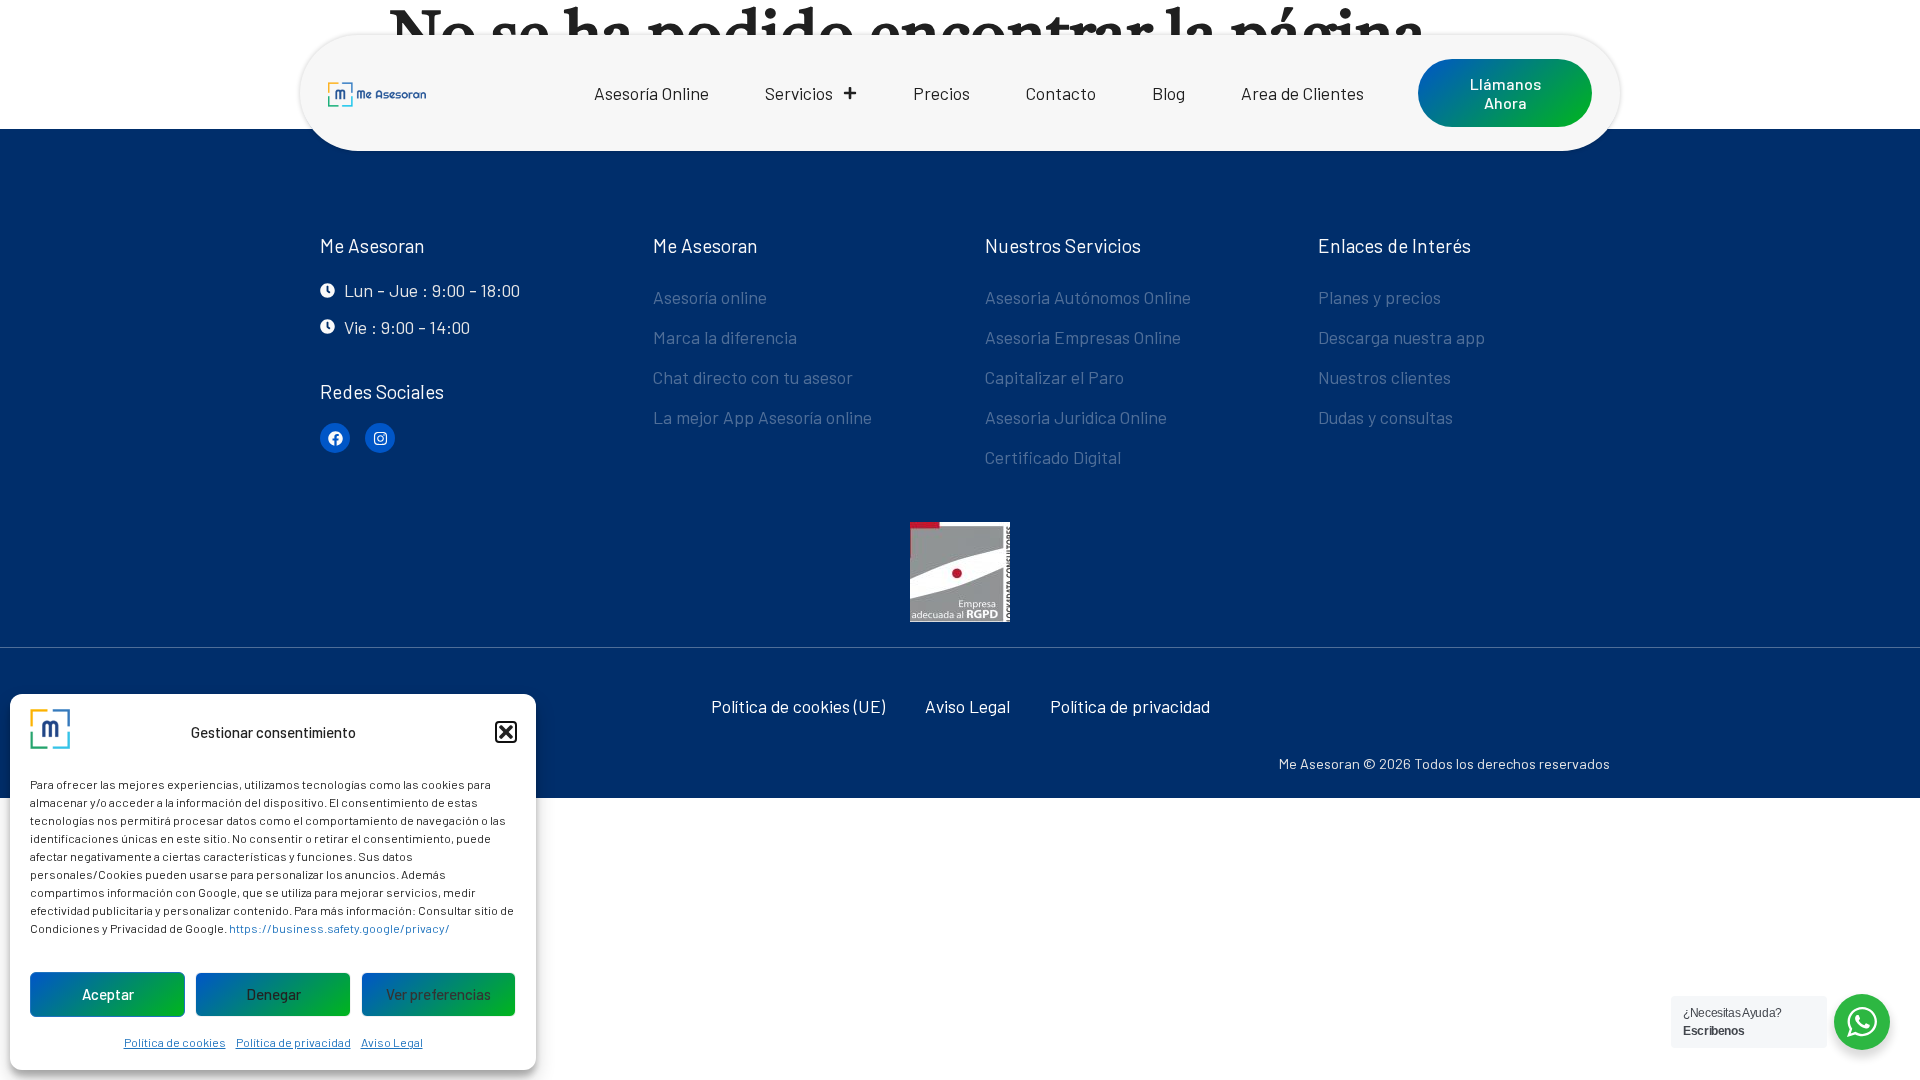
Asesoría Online (651, 93)
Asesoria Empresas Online (1083, 337)
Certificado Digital (1053, 457)
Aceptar (108, 994)
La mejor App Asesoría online (762, 417)
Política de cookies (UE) (798, 706)
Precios (941, 93)
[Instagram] (380, 438)
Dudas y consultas (1385, 417)
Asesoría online (710, 297)
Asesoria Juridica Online (1076, 417)
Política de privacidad (293, 1042)
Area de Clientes (1302, 93)
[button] (506, 732)
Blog (1168, 93)
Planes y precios (1379, 297)
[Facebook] (335, 438)
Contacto (1061, 93)
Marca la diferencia (725, 337)
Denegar (273, 994)
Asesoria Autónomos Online (1088, 297)
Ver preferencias (438, 994)
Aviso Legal (392, 1042)
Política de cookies (175, 1042)
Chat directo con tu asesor (753, 377)
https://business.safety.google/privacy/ (339, 928)
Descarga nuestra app (1401, 337)
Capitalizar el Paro (1054, 377)
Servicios (799, 93)
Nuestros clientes (1384, 377)
